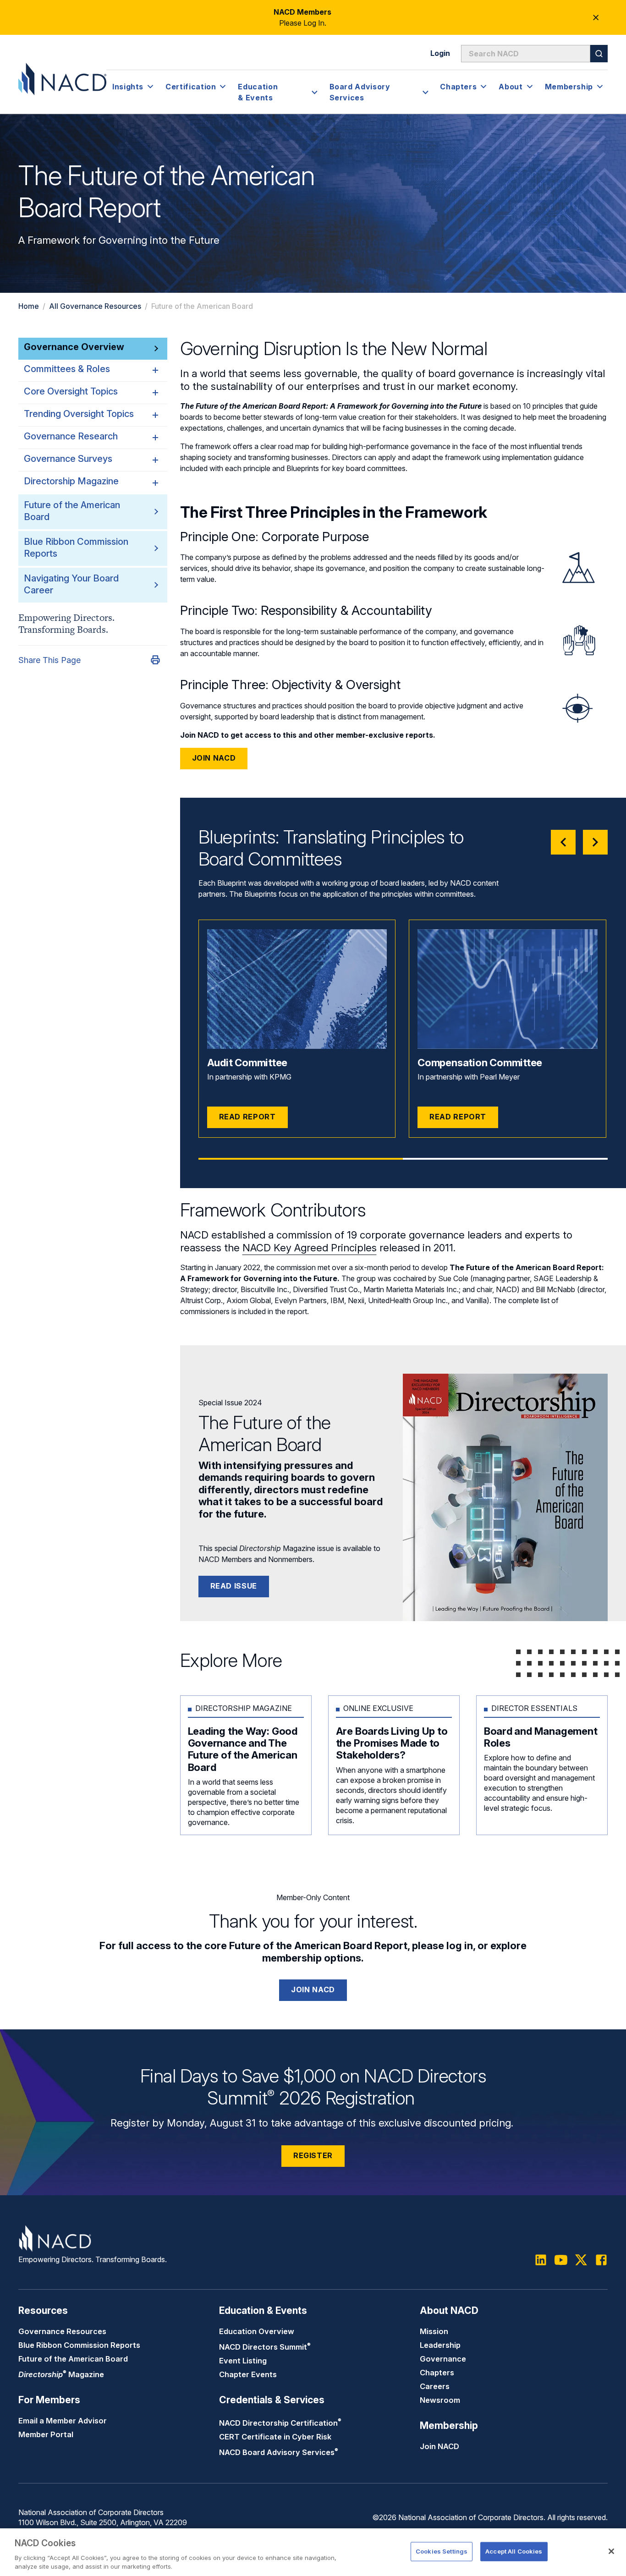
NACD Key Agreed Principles (310, 1248)
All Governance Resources (95, 306)
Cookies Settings (442, 2551)
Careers (435, 2386)
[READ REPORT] (297, 989)
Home (29, 306)
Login (440, 53)
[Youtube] (561, 2260)
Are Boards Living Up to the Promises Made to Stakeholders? (392, 1743)
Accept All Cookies (514, 2551)
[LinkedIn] (541, 2260)
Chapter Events (248, 2374)
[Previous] (563, 842)
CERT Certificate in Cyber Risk (275, 2437)
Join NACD (214, 758)
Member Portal (46, 2434)
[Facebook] (601, 2260)
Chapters (437, 2373)
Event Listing (243, 2361)
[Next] (595, 842)
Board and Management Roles (541, 1737)
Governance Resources (62, 2331)
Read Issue (234, 1586)
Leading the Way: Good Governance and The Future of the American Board (243, 1749)
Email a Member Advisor (63, 2421)
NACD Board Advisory (279, 2452)
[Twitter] (581, 2260)
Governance (443, 2359)
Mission (434, 2331)
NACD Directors (265, 2347)
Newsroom (440, 2400)
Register (313, 2155)
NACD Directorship (280, 2423)
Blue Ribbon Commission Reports (79, 2345)
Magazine (61, 2374)
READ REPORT (247, 1117)
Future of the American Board (73, 2359)
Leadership (440, 2345)
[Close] (611, 2551)
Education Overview (257, 2331)
